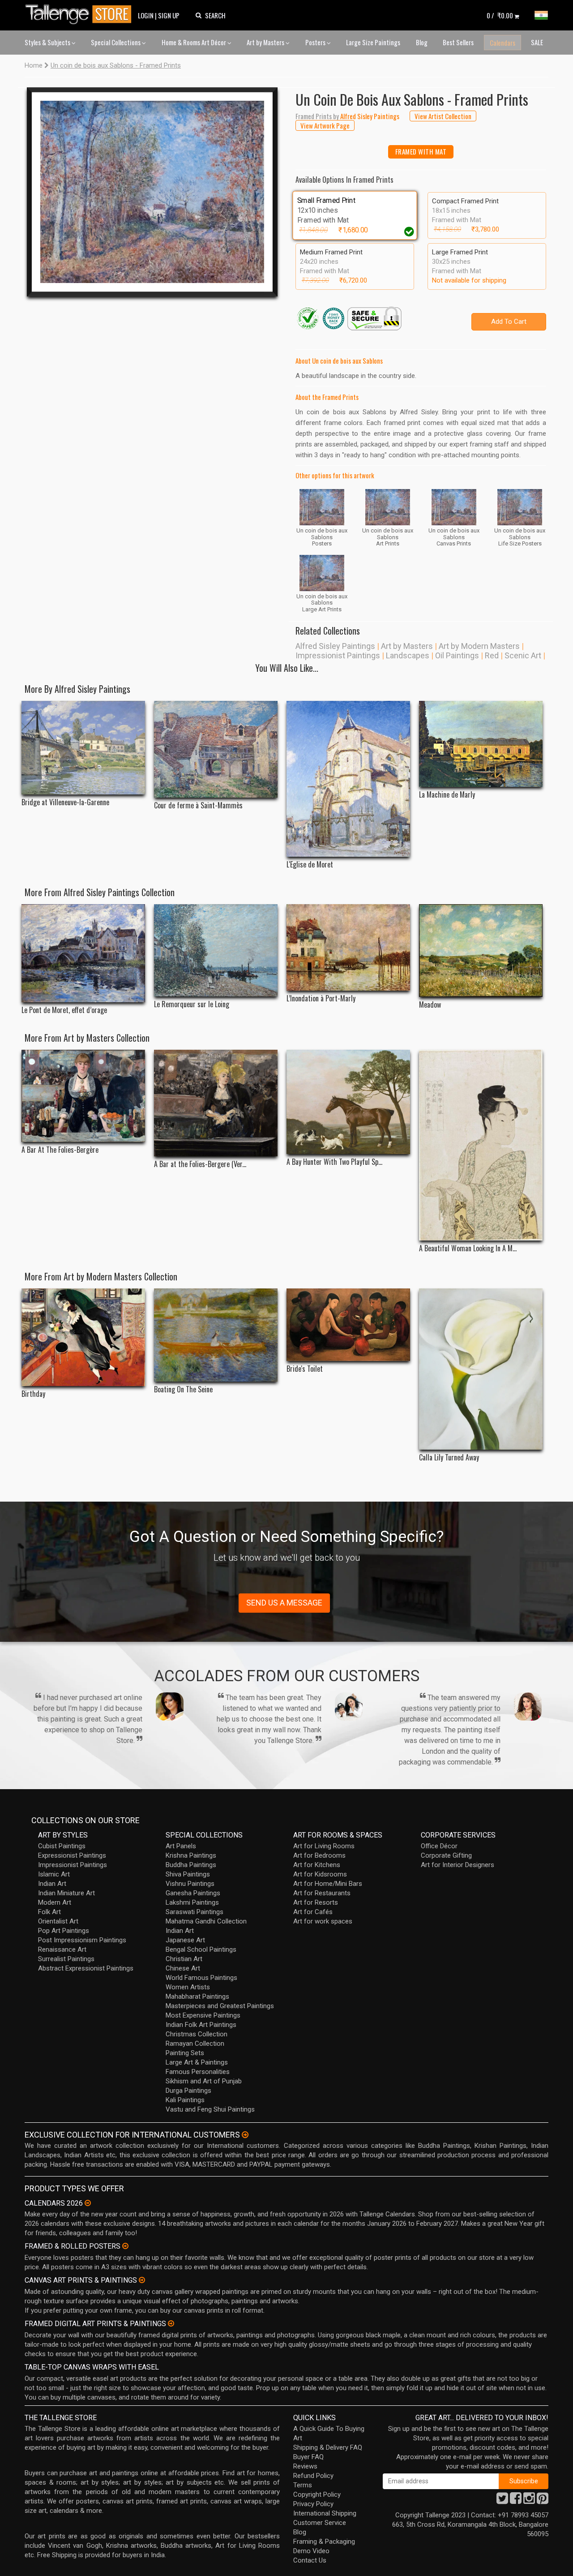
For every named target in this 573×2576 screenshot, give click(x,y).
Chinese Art (183, 1968)
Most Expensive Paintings (203, 2015)
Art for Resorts (316, 1902)
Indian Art (52, 1884)
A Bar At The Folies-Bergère (60, 1150)
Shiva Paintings (188, 1874)
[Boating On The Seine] (216, 1335)
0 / (500, 15)
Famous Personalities (198, 2072)
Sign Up (169, 15)
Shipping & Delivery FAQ (328, 2447)
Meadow (430, 1005)
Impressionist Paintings (338, 655)
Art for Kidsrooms (320, 1874)
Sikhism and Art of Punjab (204, 2081)
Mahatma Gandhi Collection (206, 1921)
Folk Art (49, 1912)
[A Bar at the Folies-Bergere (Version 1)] (216, 1103)
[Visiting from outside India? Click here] (245, 2135)
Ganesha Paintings (193, 1893)
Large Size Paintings (373, 42)
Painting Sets (185, 2053)
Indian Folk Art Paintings (201, 2025)
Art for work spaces (323, 1921)
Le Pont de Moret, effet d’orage (64, 1010)
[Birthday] (83, 1337)
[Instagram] (529, 2501)
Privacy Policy (313, 2504)
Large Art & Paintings (197, 2062)
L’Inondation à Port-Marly (321, 998)
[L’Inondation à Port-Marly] (348, 947)
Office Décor (439, 1846)
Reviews (305, 2466)
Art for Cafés (313, 1912)
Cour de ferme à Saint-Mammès (198, 805)
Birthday (33, 1394)
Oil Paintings (457, 655)
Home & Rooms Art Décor (195, 42)
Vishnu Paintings (190, 1884)
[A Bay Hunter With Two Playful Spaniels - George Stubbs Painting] (348, 1102)
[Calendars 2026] (88, 2203)
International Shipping (325, 2513)
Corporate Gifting (446, 1855)
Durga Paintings (188, 2091)
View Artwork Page (325, 125)
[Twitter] (502, 2501)
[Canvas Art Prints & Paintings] (142, 2280)
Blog (422, 42)
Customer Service (320, 2523)
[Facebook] (516, 2501)
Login (146, 15)
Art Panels (181, 1846)
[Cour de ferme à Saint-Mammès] (216, 749)
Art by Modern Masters (479, 646)
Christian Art (184, 1959)
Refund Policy (313, 2476)
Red (492, 655)
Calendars (502, 43)
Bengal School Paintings (201, 1949)
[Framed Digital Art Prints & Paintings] (171, 2323)
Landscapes (408, 655)
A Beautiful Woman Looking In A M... (468, 1248)
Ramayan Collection (195, 2044)
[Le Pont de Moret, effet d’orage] (83, 953)
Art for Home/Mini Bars (328, 1884)
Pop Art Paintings (64, 1931)
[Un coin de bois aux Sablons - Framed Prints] (152, 192)
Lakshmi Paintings (192, 1902)
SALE (537, 42)
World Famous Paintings (201, 1978)
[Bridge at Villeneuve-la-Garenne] (83, 748)
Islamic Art (54, 1874)
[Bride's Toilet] (348, 1325)
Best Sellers (458, 42)
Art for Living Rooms (324, 1846)
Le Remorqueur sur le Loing (192, 1004)
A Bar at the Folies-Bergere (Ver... (200, 1164)
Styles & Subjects (48, 42)
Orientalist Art (58, 1921)
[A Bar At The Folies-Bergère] (83, 1096)
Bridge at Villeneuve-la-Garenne (65, 802)
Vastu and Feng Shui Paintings (210, 2109)
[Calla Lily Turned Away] (481, 1369)
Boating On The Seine (183, 1389)
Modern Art (55, 1902)
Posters (316, 42)
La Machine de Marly (447, 795)
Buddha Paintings (191, 1865)
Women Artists (188, 1987)
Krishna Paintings (191, 1855)
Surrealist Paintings (66, 1959)
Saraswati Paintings (195, 1912)
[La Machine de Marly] (481, 744)
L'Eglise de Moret (310, 865)
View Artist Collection (443, 116)
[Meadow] (481, 951)
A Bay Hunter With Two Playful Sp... (334, 1162)
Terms (303, 2485)
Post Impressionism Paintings (82, 1940)
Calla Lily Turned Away (449, 1458)
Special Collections (116, 42)
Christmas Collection (197, 2034)
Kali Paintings (185, 2100)
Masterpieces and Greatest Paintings (220, 2006)
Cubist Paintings (62, 1846)
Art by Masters (266, 42)
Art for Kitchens (317, 1865)
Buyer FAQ (308, 2457)
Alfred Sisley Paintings (335, 646)
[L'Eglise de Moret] (348, 779)
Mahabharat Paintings (197, 1996)
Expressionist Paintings (72, 1855)
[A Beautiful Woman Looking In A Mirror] (481, 1145)
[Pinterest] (543, 2501)
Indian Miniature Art (66, 1893)
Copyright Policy (317, 2494)
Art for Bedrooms (319, 1855)
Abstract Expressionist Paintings (86, 1968)
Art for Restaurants (322, 1893)
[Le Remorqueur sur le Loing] (216, 950)
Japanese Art (185, 1940)
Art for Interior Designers (458, 1865)
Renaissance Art (62, 1949)
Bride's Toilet (305, 1369)
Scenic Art (523, 655)
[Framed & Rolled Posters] (125, 2246)
